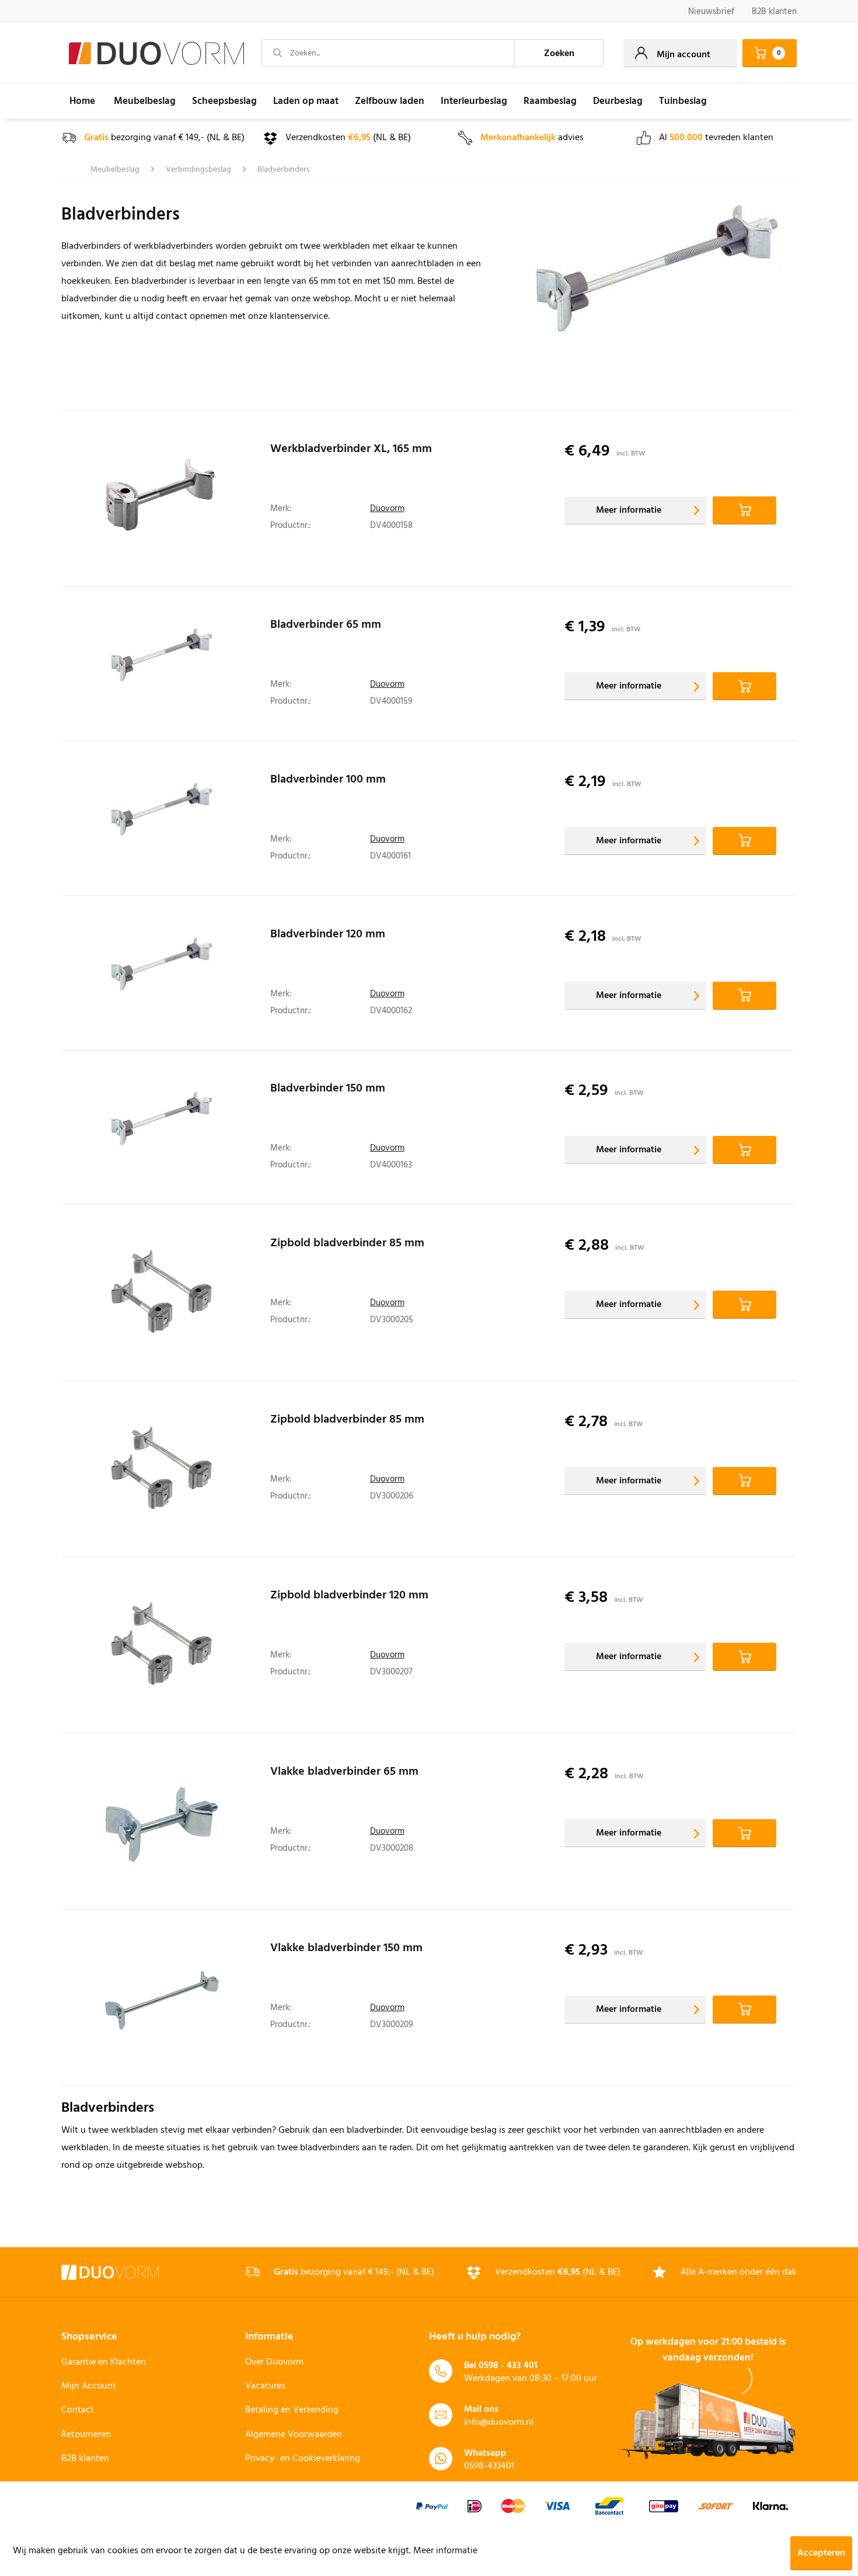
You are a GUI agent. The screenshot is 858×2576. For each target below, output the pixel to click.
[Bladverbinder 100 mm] (162, 821)
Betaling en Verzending (292, 2410)
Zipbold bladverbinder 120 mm (349, 1597)
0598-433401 (489, 2466)
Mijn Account (89, 2386)
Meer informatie (629, 510)
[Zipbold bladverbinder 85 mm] (162, 1296)
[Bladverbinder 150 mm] (162, 1130)
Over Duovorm (274, 2362)
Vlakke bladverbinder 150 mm (346, 1950)
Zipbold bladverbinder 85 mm (347, 1245)
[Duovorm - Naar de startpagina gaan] (156, 54)
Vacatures (265, 2386)
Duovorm (387, 509)
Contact (78, 2410)
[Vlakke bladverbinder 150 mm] (162, 2001)
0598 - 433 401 (508, 2366)
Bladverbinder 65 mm (326, 627)
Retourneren (86, 2435)
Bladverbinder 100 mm (328, 781)
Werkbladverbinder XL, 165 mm (351, 451)
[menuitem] (711, 12)
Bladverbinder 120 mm (328, 936)
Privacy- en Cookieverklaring (303, 2459)
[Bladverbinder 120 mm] (162, 976)
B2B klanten (774, 12)
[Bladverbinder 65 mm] (162, 667)
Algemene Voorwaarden (294, 2435)
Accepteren (821, 2553)
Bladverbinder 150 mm (328, 1090)
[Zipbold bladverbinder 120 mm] (162, 1648)
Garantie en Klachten (104, 2362)
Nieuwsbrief (711, 12)
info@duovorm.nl (499, 2422)
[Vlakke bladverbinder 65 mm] (162, 1824)
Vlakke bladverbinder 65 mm (344, 1774)
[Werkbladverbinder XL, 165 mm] (162, 502)
